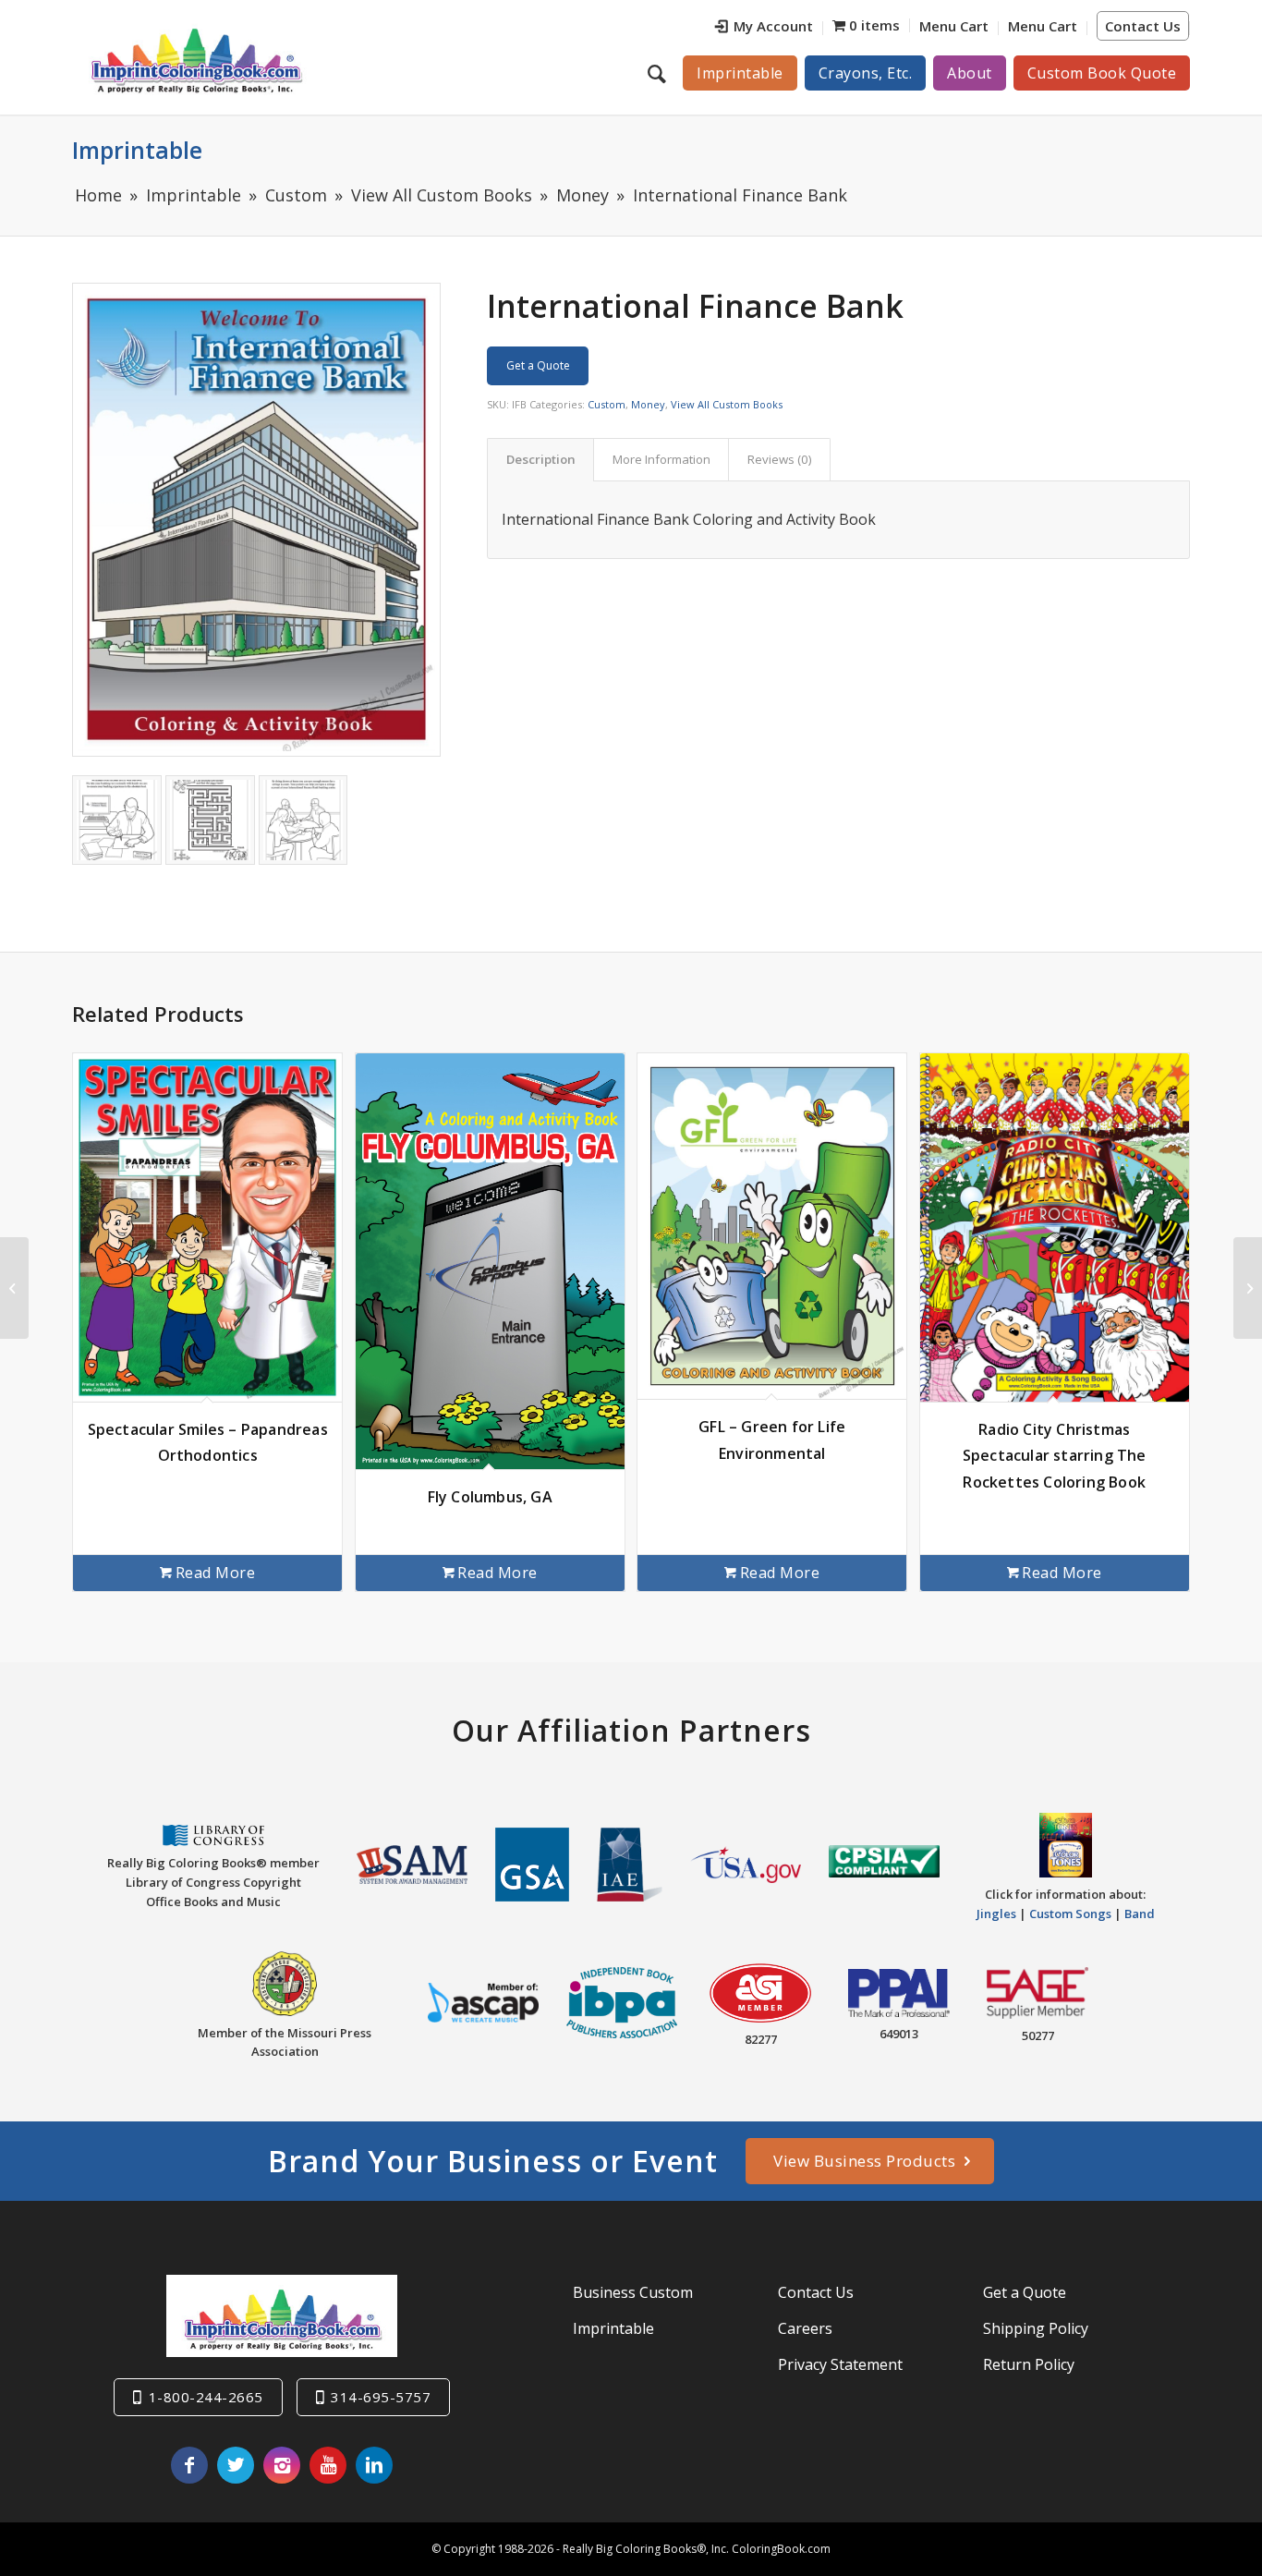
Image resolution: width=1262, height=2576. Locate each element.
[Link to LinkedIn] (374, 2465)
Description (541, 459)
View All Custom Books (727, 404)
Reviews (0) (780, 459)
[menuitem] (764, 28)
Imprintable (137, 150)
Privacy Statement (840, 2364)
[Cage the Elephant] (1248, 1288)
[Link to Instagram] (282, 2465)
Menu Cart (954, 26)
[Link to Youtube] (328, 2465)
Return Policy (1029, 2364)
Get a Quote (538, 365)
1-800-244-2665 (206, 2397)
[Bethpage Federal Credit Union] (14, 1288)
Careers (805, 2328)
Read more (216, 1573)
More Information (661, 459)
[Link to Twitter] (236, 2465)
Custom (607, 404)
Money (648, 404)
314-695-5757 (381, 2397)
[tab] (540, 459)
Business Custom (633, 2292)
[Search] (659, 73)
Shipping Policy (1036, 2328)
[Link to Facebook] (189, 2465)
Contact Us (1143, 26)
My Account (773, 26)
